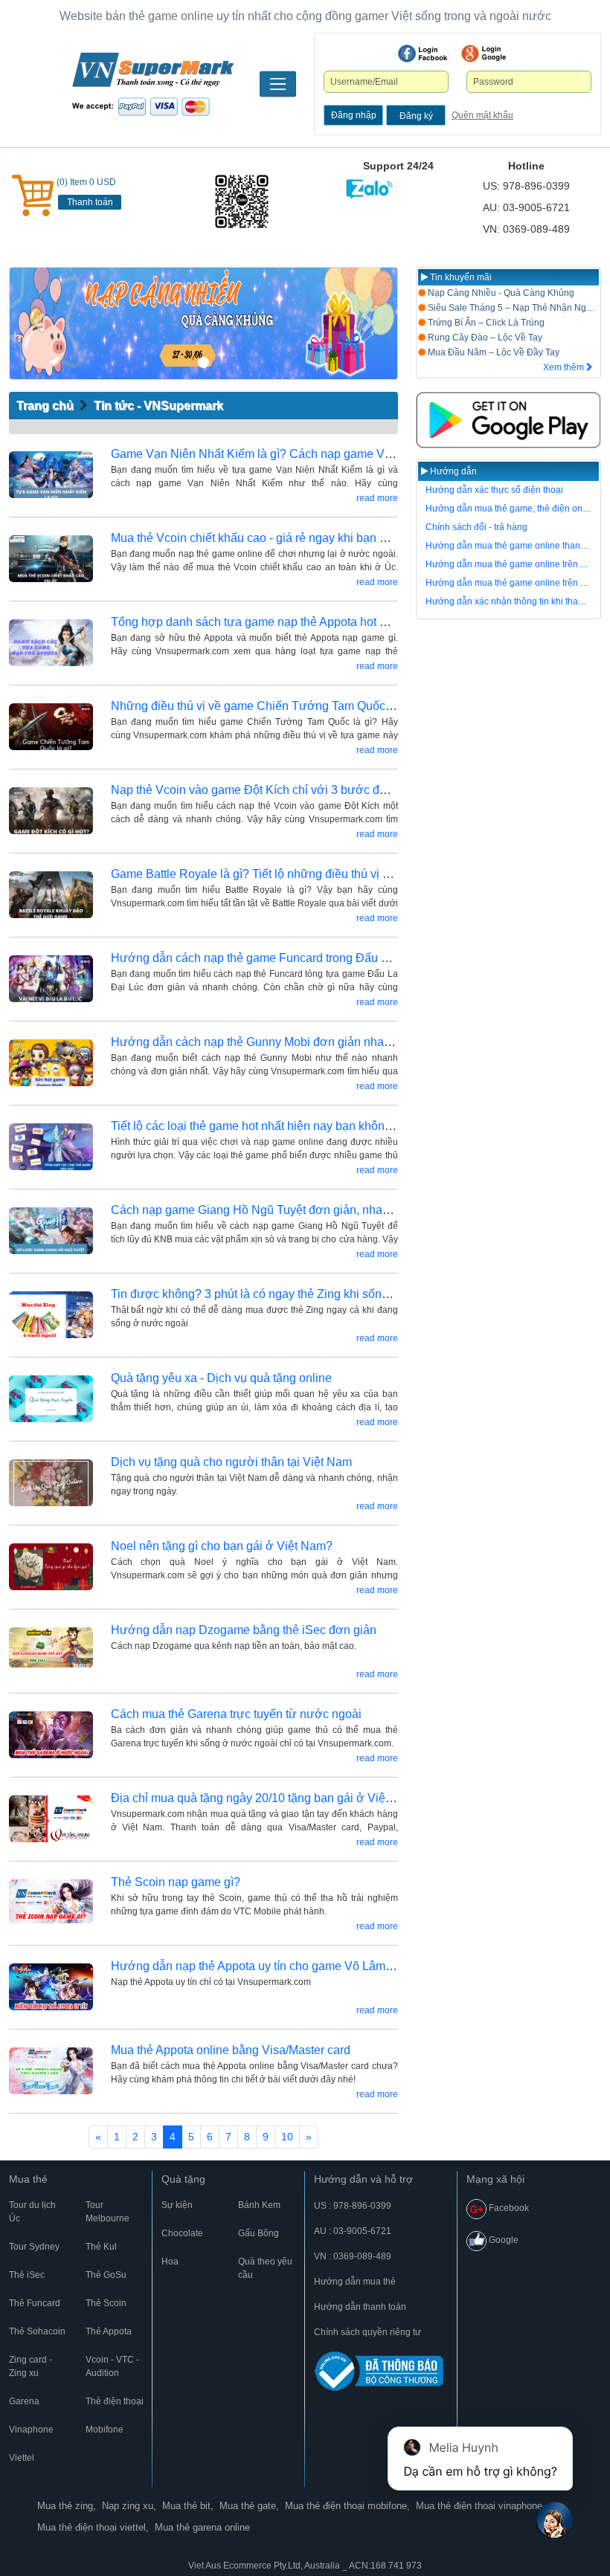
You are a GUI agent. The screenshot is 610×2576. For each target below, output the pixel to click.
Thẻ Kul (101, 2247)
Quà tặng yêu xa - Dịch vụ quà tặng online (221, 1378)
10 (287, 2137)
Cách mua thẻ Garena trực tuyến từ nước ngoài (236, 1714)
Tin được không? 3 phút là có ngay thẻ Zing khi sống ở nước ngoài (288, 1294)
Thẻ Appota (109, 2331)
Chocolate (182, 2233)
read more (377, 498)
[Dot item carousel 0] (203, 362)
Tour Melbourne (107, 2212)
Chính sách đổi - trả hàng (476, 527)
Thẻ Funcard (35, 2303)
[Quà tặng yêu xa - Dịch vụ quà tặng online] (51, 1399)
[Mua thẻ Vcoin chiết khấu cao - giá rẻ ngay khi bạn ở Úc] (51, 559)
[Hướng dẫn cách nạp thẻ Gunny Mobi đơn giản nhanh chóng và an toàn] (51, 1063)
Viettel (22, 2458)
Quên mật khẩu (482, 115)
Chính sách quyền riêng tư (367, 2332)
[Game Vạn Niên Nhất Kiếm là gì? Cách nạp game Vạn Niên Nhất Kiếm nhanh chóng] (51, 475)
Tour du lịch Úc (32, 2212)
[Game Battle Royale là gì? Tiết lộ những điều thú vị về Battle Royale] (51, 895)
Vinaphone (31, 2430)
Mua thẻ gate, (249, 2506)
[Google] (484, 54)
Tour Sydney (34, 2247)
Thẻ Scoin (106, 2303)
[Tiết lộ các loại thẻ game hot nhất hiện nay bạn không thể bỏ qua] (51, 1147)
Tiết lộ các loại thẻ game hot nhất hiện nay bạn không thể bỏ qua (280, 1126)
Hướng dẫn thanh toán (360, 2307)
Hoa (170, 2262)
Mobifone (105, 2430)
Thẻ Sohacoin (37, 2331)
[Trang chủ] (152, 84)
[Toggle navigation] (278, 84)
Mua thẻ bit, (188, 2506)
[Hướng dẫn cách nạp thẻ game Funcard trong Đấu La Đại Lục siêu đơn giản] (51, 979)
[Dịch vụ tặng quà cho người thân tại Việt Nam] (51, 1483)
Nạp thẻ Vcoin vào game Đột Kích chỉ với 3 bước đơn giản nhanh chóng (302, 790)
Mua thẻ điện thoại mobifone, (347, 2506)
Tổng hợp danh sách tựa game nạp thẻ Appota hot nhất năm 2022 (285, 622)
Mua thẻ (28, 2179)
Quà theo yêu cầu (265, 2268)
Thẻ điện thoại (115, 2401)
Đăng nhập (354, 115)
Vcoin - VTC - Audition (112, 2366)
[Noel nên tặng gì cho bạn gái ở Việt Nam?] (51, 1567)
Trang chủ (45, 406)
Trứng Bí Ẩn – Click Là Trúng (485, 323)
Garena (24, 2401)
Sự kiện (177, 2205)
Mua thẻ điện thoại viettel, (93, 2527)
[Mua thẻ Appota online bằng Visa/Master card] (51, 2071)
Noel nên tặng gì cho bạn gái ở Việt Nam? (222, 1546)
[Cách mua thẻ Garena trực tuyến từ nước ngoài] (51, 1735)
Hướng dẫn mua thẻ (355, 2282)
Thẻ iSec (27, 2275)
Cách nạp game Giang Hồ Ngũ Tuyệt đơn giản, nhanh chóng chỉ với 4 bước (311, 1210)
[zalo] (254, 201)
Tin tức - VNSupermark (158, 406)
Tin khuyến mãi (460, 277)
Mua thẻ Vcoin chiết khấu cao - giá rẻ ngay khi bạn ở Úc (258, 538)
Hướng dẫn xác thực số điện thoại (494, 490)
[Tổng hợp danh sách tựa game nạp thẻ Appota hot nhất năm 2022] (51, 643)
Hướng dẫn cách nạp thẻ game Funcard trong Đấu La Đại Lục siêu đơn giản (312, 958)
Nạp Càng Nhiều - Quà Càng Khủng (500, 293)
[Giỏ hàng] (33, 196)
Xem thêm (565, 367)
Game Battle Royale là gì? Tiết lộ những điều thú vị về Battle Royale (290, 874)
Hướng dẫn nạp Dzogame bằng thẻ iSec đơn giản (244, 1630)
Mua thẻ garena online (202, 2527)
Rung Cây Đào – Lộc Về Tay (484, 338)
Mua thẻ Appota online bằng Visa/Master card (231, 2050)
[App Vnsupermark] (508, 420)
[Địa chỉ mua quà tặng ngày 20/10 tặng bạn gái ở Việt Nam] (51, 1819)
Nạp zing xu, (129, 2506)
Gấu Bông (259, 2233)
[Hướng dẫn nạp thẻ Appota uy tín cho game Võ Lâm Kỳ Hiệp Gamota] (51, 1987)
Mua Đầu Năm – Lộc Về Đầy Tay (492, 352)
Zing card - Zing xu (30, 2366)
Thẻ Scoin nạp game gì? (176, 1882)
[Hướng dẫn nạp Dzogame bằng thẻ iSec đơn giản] (51, 1651)
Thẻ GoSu (106, 2275)
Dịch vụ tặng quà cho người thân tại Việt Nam (231, 1462)
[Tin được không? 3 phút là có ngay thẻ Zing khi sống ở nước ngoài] (51, 1315)
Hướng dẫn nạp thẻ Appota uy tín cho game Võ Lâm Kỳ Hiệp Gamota (293, 1966)
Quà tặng (183, 2179)
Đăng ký (416, 116)
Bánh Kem (259, 2205)
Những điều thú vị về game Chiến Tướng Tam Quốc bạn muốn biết (287, 706)
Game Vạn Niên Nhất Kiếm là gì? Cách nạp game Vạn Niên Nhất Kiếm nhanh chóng (334, 454)
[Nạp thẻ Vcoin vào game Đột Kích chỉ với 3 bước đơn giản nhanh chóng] (51, 811)
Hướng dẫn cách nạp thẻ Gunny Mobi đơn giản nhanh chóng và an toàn (301, 1042)
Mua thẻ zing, (67, 2506)
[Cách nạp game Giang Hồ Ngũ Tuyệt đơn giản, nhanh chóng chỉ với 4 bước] (51, 1231)
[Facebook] (423, 54)
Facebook (508, 2208)
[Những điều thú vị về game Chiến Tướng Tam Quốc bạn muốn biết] (51, 727)
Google (503, 2240)
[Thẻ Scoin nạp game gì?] (51, 1903)
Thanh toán (90, 202)
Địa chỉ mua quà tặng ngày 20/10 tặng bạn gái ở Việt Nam (264, 1798)
